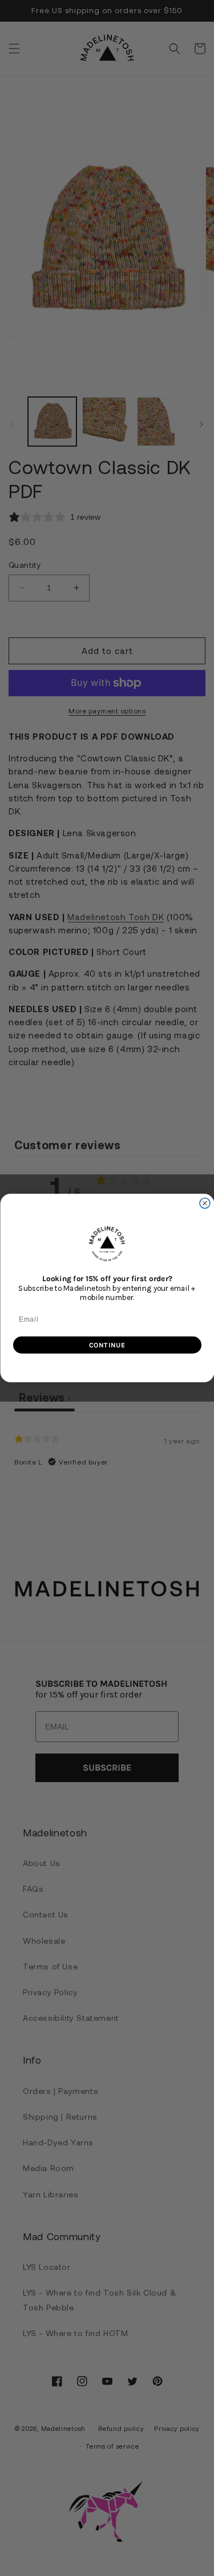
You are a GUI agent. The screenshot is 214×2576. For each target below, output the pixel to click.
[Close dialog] (205, 1203)
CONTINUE (107, 1345)
